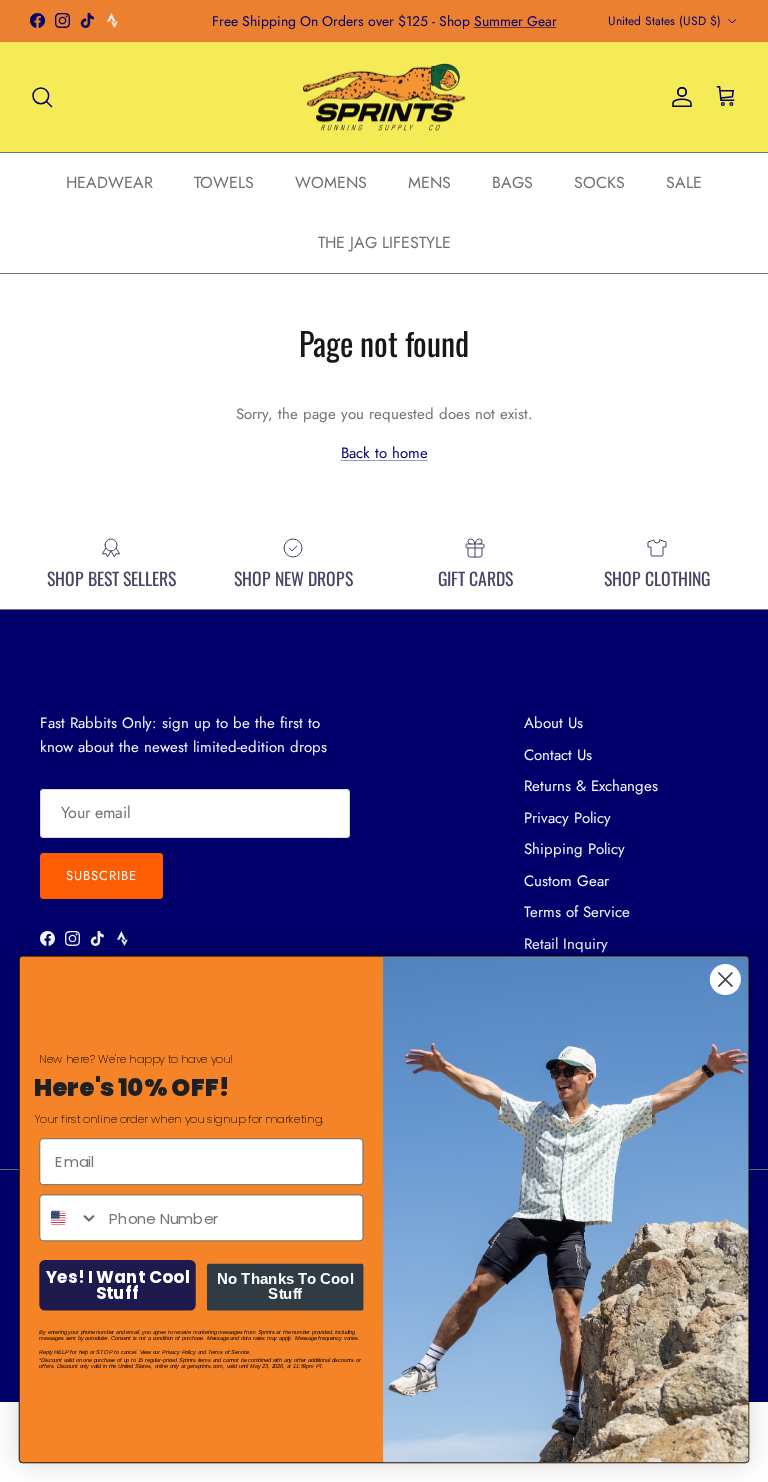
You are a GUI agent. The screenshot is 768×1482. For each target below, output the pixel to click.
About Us (553, 723)
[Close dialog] (725, 979)
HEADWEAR (109, 182)
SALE (684, 182)
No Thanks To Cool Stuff (285, 1286)
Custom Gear (566, 881)
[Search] (42, 97)
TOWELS (224, 182)
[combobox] (69, 1217)
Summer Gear (515, 21)
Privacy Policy (567, 818)
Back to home (384, 453)
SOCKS (599, 182)
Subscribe (101, 875)
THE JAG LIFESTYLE (384, 242)
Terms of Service (577, 912)
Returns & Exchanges (591, 786)
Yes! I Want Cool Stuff (117, 1285)
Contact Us (558, 755)
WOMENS (331, 182)
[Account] (678, 97)
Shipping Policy (574, 849)
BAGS (512, 182)
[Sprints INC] (384, 97)
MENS (429, 182)
